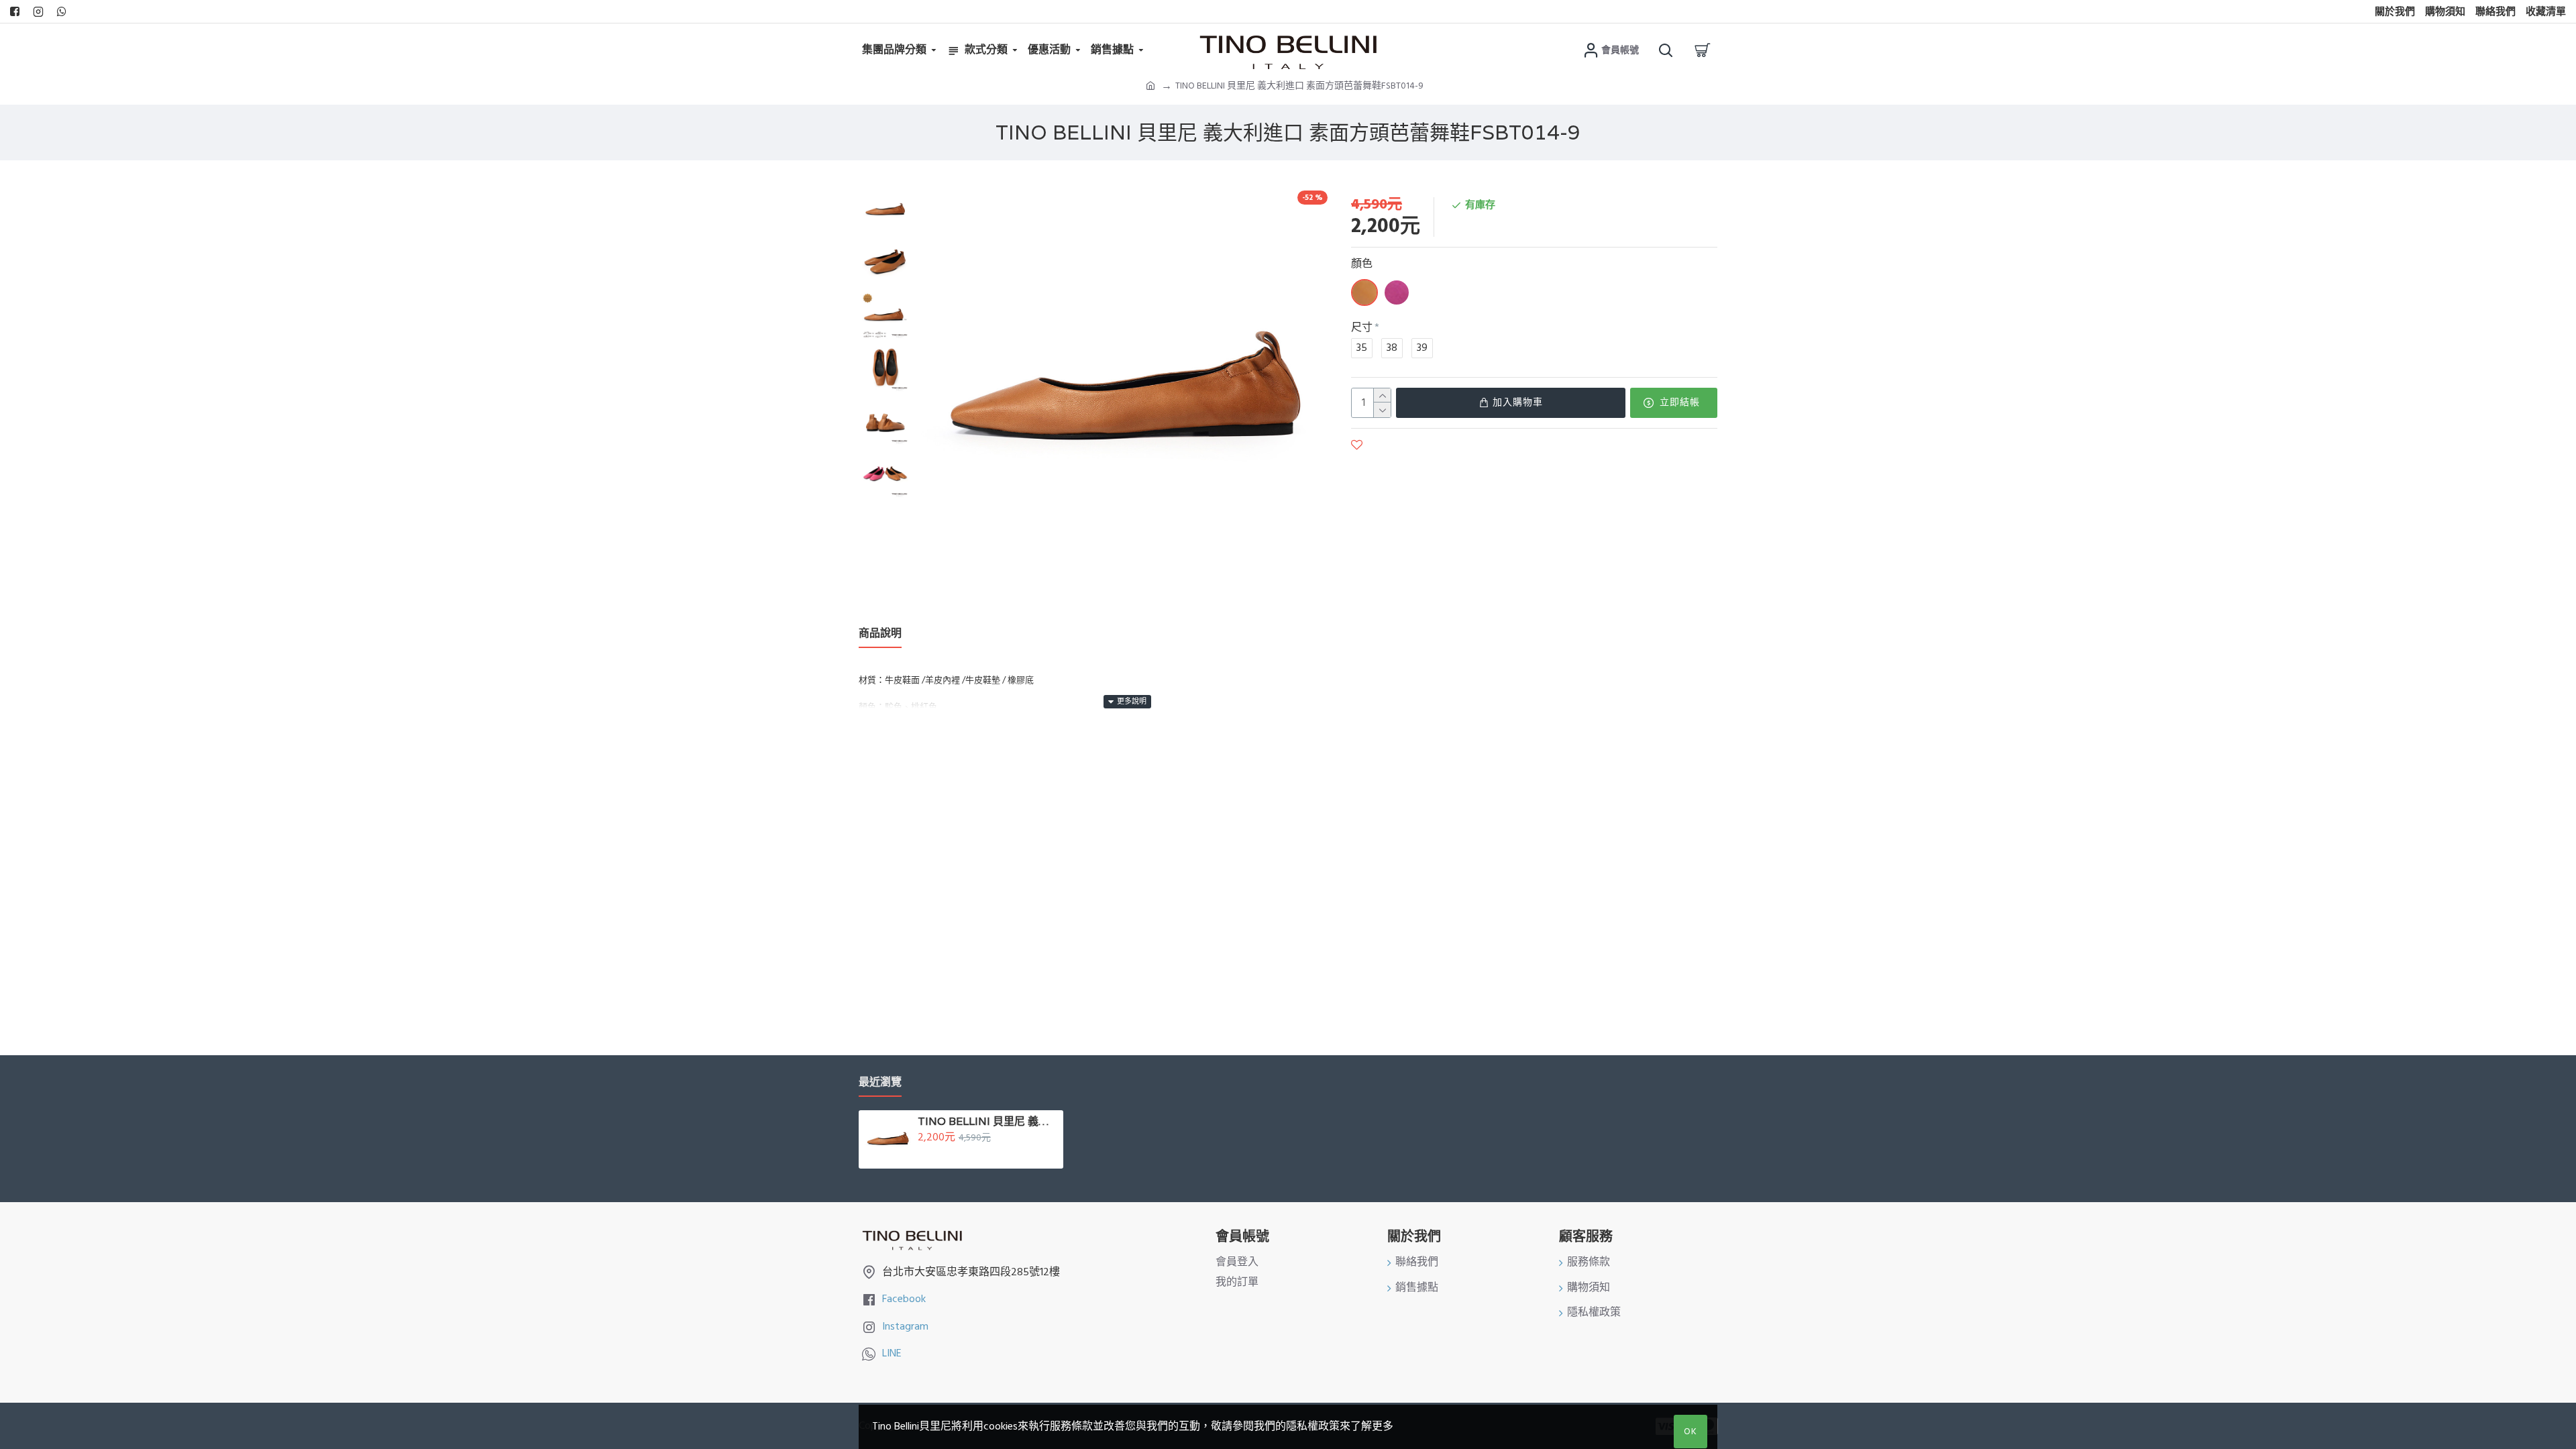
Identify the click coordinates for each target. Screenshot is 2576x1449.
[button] (885, 191)
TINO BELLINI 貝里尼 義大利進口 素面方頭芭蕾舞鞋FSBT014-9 (988, 1122)
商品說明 (880, 634)
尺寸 (1362, 327)
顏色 (1362, 264)
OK (1690, 1432)
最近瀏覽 (880, 1082)
